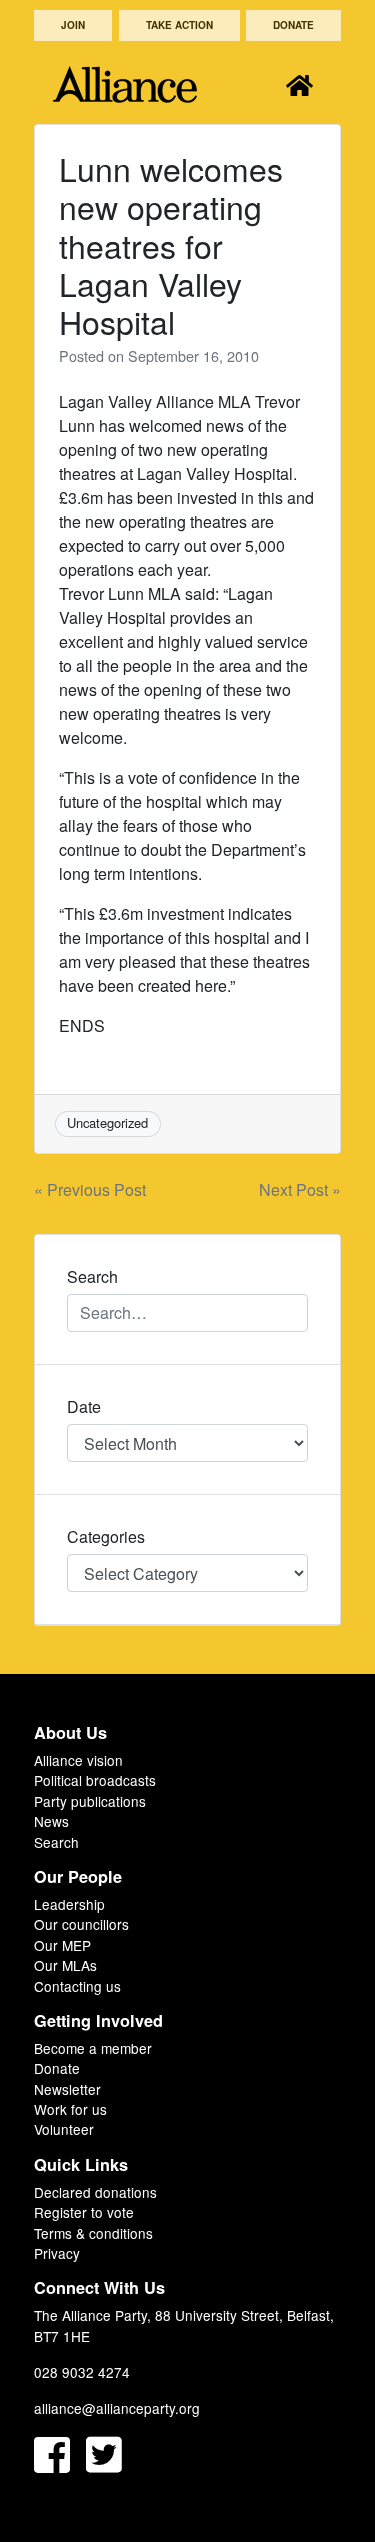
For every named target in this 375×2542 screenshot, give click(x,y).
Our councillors (81, 1924)
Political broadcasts (95, 1780)
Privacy (57, 2253)
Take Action (179, 25)
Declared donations (95, 2192)
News (51, 1821)
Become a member (93, 2048)
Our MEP (62, 1945)
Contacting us (77, 1986)
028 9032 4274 (82, 2372)
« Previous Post (90, 1189)
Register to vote (84, 2212)
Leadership (69, 1904)
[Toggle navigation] (299, 84)
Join (73, 25)
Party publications (90, 1801)
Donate (293, 25)
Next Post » (300, 1189)
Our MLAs (65, 1965)
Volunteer (64, 2129)
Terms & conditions (93, 2233)
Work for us (70, 2109)
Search (56, 1842)
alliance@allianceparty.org (117, 2408)
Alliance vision (78, 1760)
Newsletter (67, 2089)
